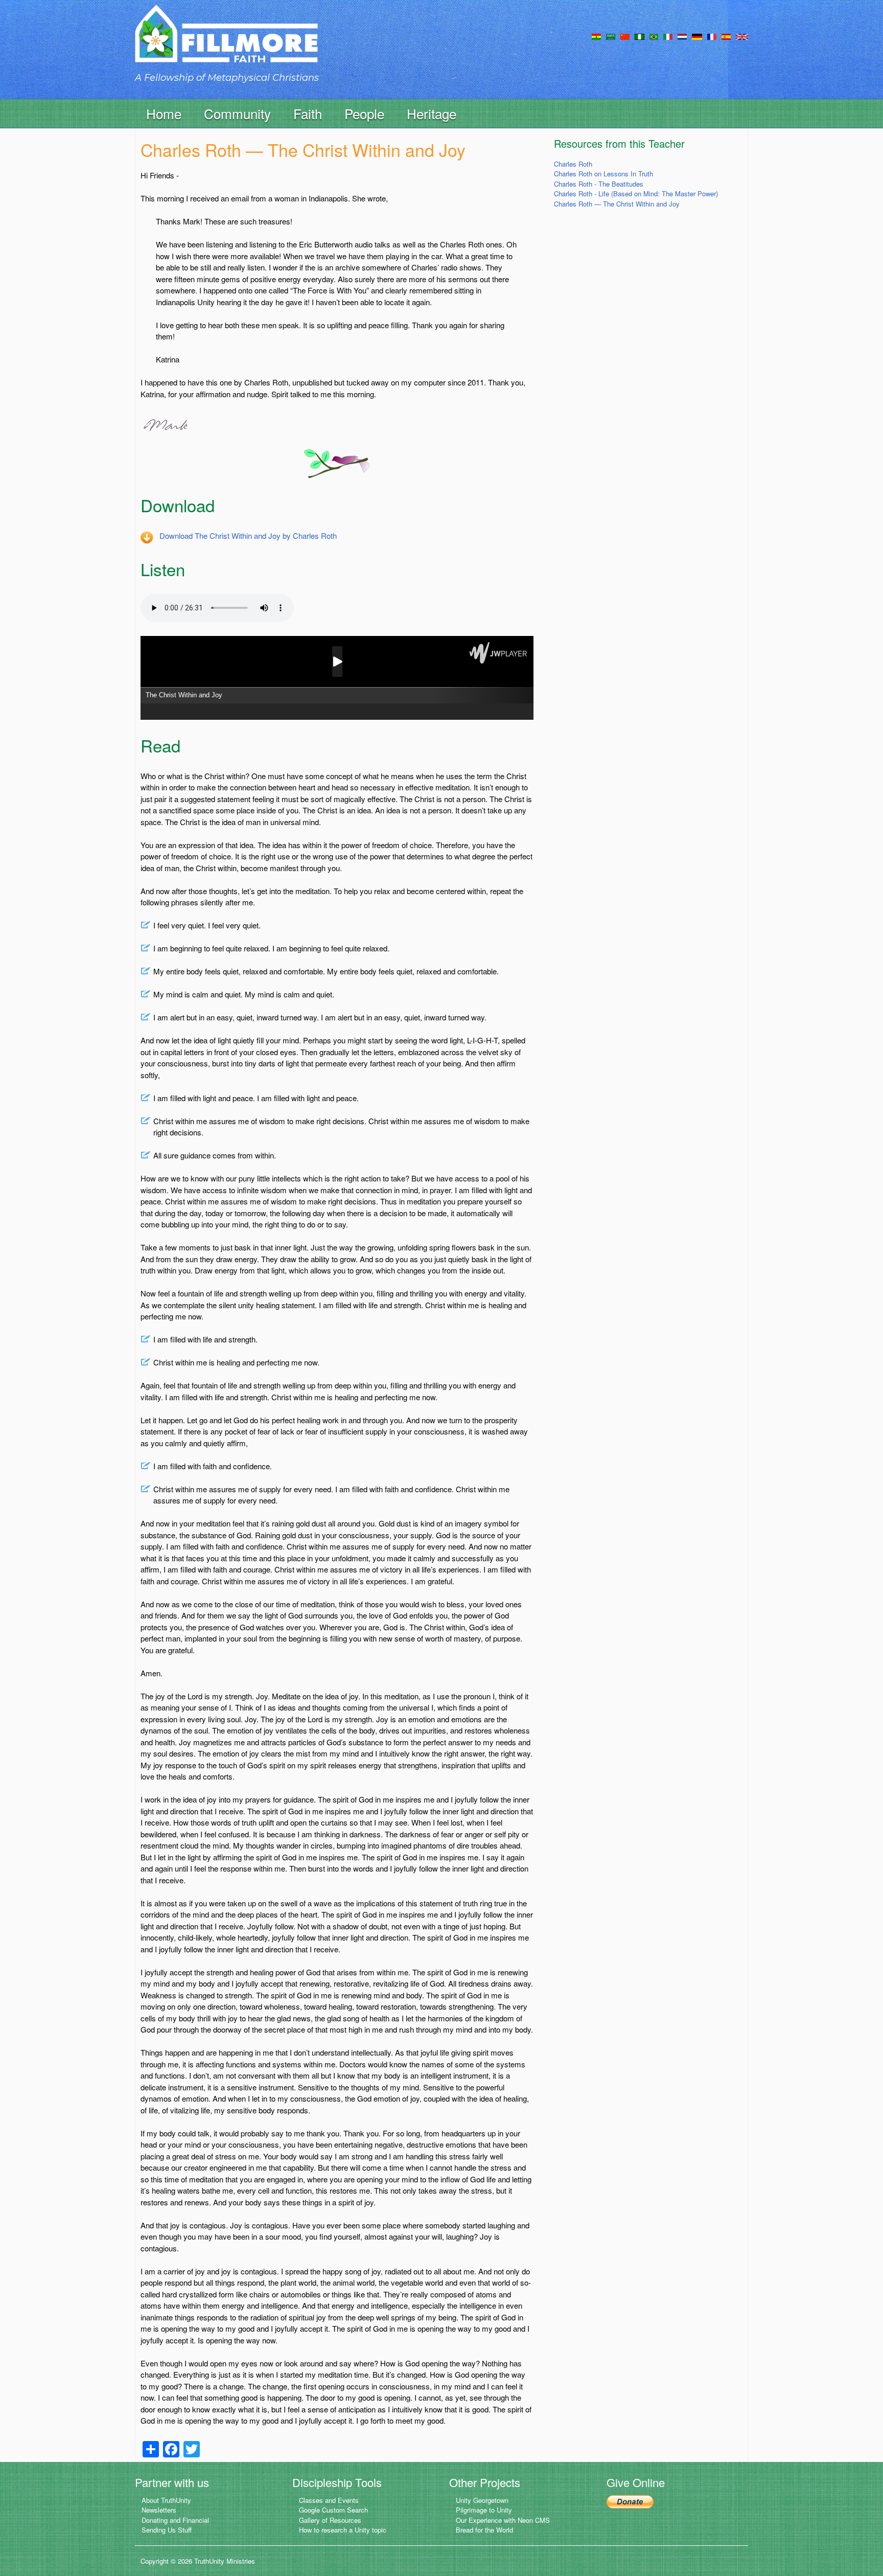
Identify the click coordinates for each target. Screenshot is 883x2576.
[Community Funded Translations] (742, 36)
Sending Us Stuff (167, 2530)
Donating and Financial (175, 2520)
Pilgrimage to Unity (484, 2510)
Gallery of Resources (330, 2520)
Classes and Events (329, 2500)
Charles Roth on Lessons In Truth (603, 174)
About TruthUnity (166, 2500)
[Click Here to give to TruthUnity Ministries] (630, 2501)
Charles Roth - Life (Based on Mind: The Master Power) (636, 193)
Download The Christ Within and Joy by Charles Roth (248, 535)
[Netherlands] (682, 36)
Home (164, 113)
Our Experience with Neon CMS (503, 2520)
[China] (625, 36)
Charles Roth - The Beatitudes (599, 184)
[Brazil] (654, 36)
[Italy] (668, 36)
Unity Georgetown (482, 2500)
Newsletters (159, 2510)
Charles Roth (573, 164)
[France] (712, 36)
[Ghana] (596, 36)
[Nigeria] (640, 36)
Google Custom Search (333, 2510)
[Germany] (697, 36)
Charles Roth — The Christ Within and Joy (617, 204)
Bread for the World (484, 2530)
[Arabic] (611, 36)
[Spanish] (726, 36)
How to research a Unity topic (343, 2530)
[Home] (226, 43)
